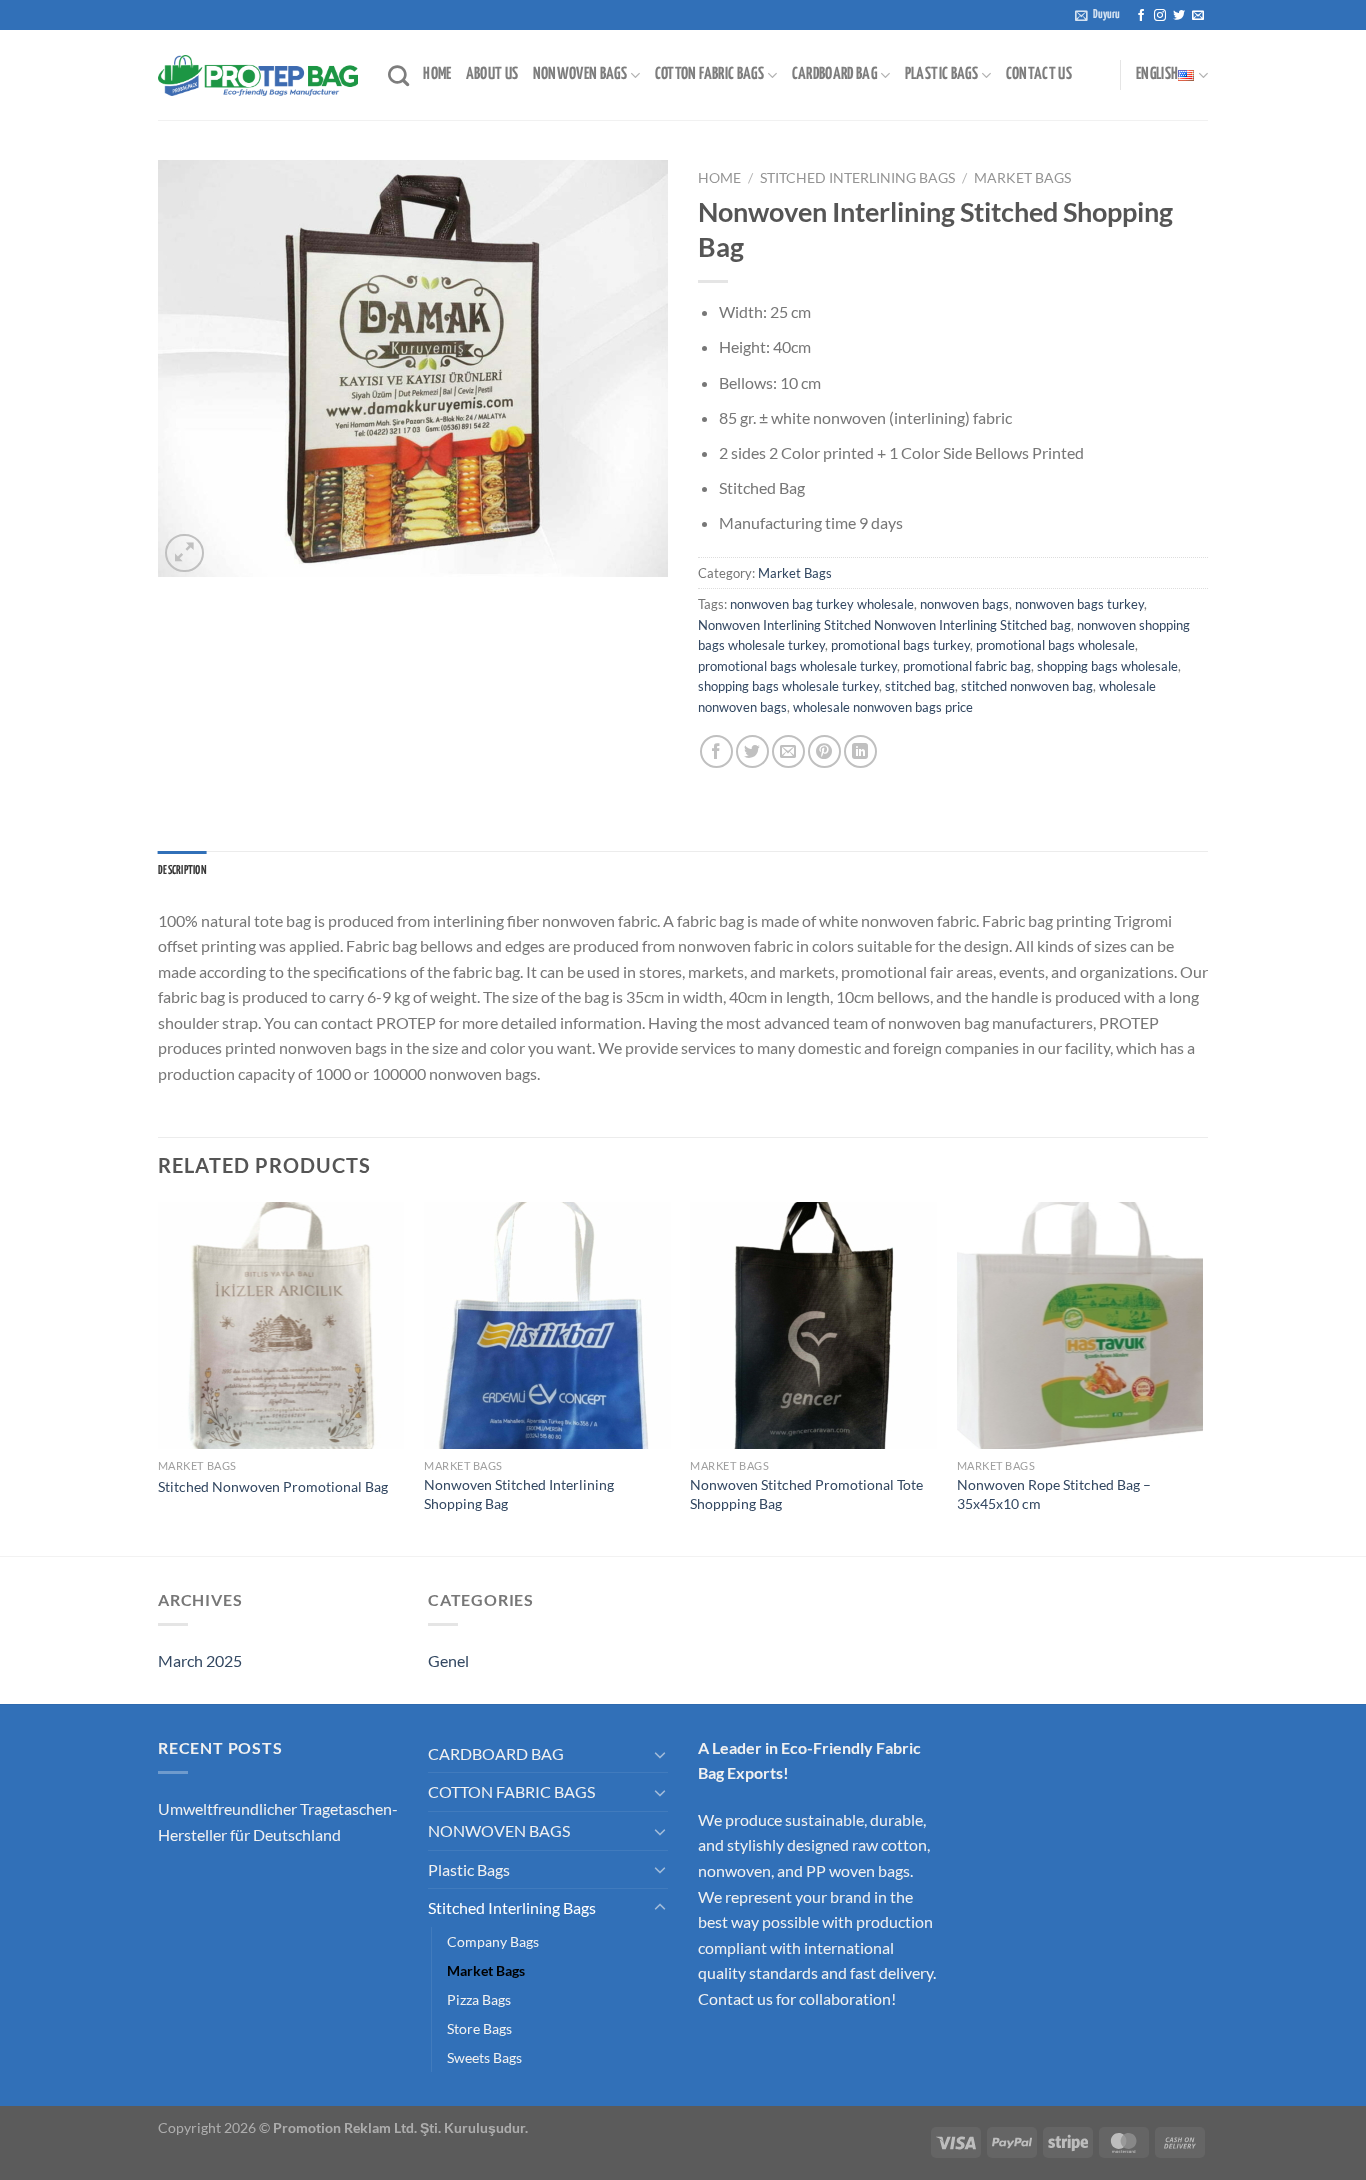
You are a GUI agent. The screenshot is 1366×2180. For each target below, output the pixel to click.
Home (719, 178)
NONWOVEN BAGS (580, 74)
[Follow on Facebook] (1141, 16)
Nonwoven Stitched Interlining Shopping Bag (519, 1494)
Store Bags (479, 2028)
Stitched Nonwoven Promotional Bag (273, 1486)
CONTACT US (1039, 74)
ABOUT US (492, 74)
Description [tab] (182, 871)
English (1157, 74)
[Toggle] (660, 1754)
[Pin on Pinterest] (824, 751)
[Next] (1202, 1377)
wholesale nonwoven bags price (883, 707)
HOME (437, 74)
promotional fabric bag (967, 666)
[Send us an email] (1198, 16)
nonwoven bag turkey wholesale (822, 604)
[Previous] (159, 1377)
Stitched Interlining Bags (857, 178)
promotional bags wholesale (1055, 645)
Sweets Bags (484, 2057)
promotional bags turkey (900, 645)
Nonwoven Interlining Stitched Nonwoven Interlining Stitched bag (884, 625)
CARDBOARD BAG (835, 74)
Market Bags (1022, 178)
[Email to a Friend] (788, 751)
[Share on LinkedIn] (860, 751)
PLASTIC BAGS (941, 74)
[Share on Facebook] (716, 751)
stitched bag (920, 686)
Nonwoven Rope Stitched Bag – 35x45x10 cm (1054, 1494)
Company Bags (493, 1941)
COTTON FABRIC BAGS (709, 74)
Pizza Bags (479, 1999)
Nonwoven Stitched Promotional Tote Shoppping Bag (806, 1494)
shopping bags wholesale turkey (788, 686)
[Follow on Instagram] (1160, 16)
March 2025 (200, 1660)
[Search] (398, 75)
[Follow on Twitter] (1179, 16)
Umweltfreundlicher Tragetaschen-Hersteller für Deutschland (278, 1821)
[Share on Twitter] (752, 751)
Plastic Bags (469, 1869)
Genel (448, 1660)
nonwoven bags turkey (1079, 604)
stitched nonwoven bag (1027, 686)
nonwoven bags (964, 604)
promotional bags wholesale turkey (797, 666)
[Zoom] (184, 553)
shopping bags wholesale (1107, 666)
